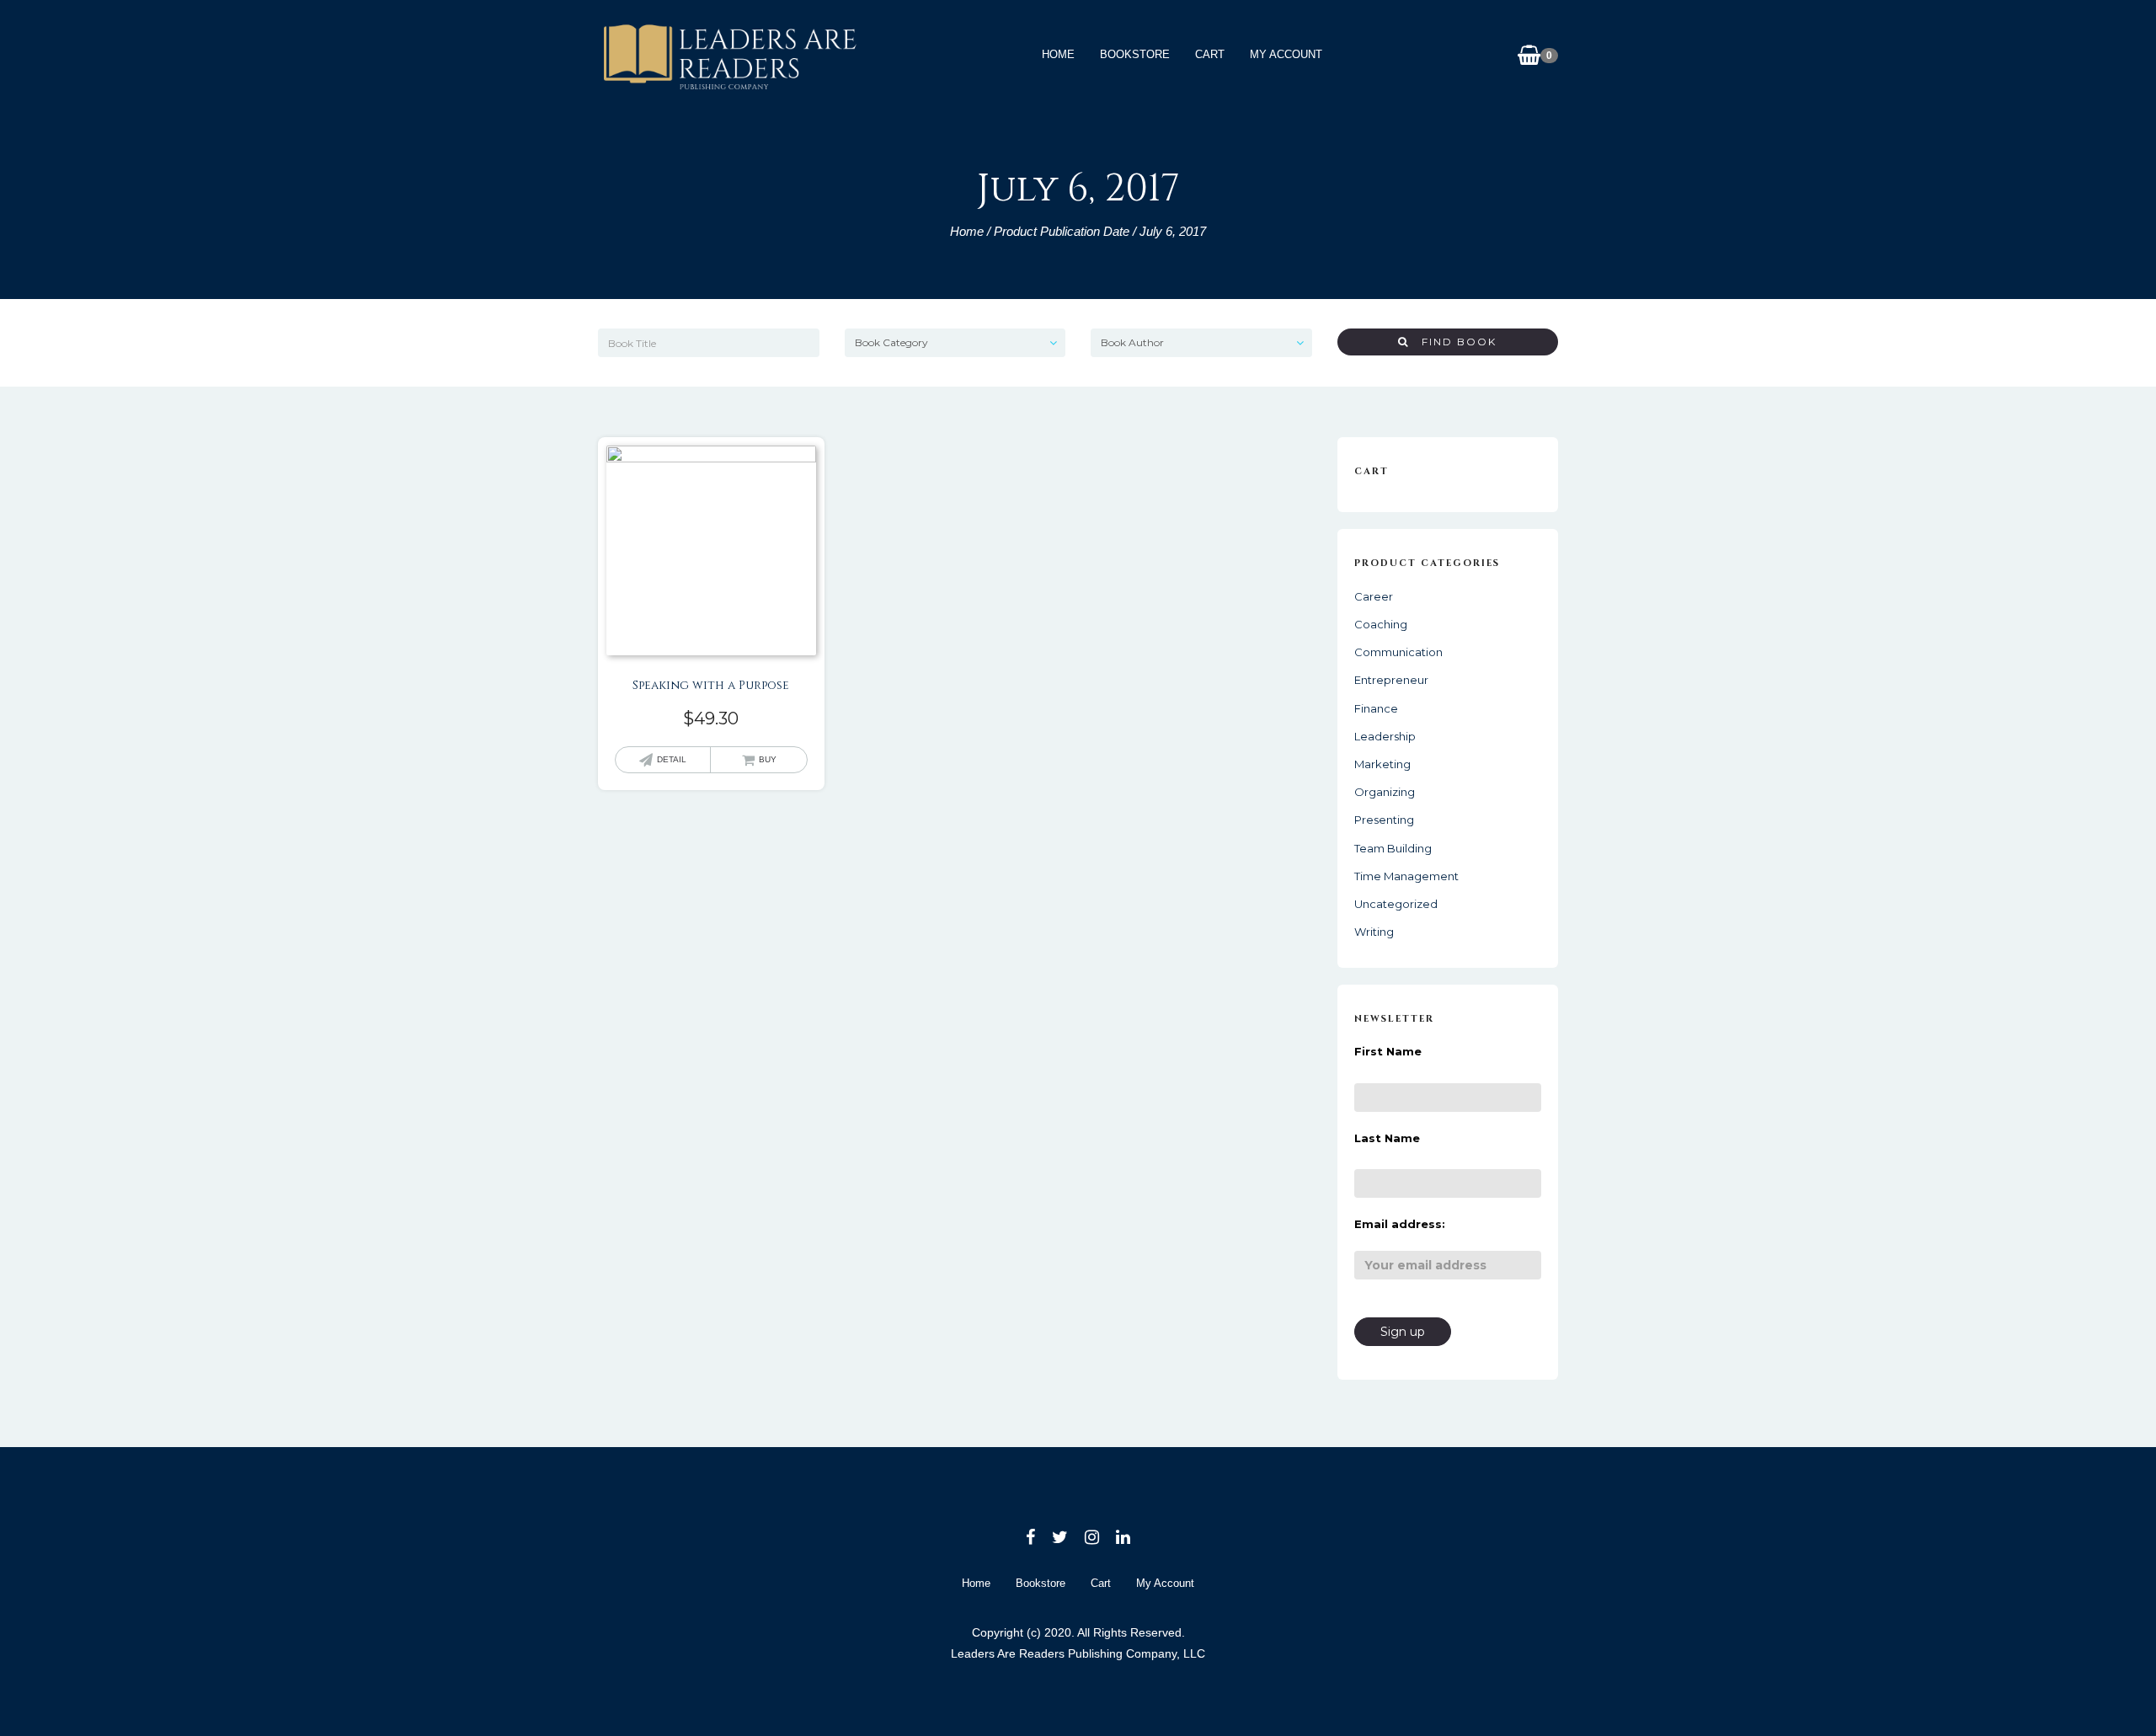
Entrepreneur (1391, 680)
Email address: (1400, 1224)
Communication (1398, 652)
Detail (672, 759)
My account (1286, 54)
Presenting (1384, 820)
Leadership (1385, 736)
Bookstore (1135, 54)
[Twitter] (1060, 1537)
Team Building (1393, 848)
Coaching (1381, 624)
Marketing (1382, 764)
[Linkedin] (1123, 1537)
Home (1058, 54)
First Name (1388, 1051)
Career (1374, 596)
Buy (768, 759)
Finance (1376, 708)
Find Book (1453, 342)
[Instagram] (1092, 1537)
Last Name (1387, 1138)
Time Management (1406, 876)
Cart (1210, 54)
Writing (1374, 932)
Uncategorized (1396, 904)
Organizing (1385, 792)
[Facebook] (1030, 1537)
